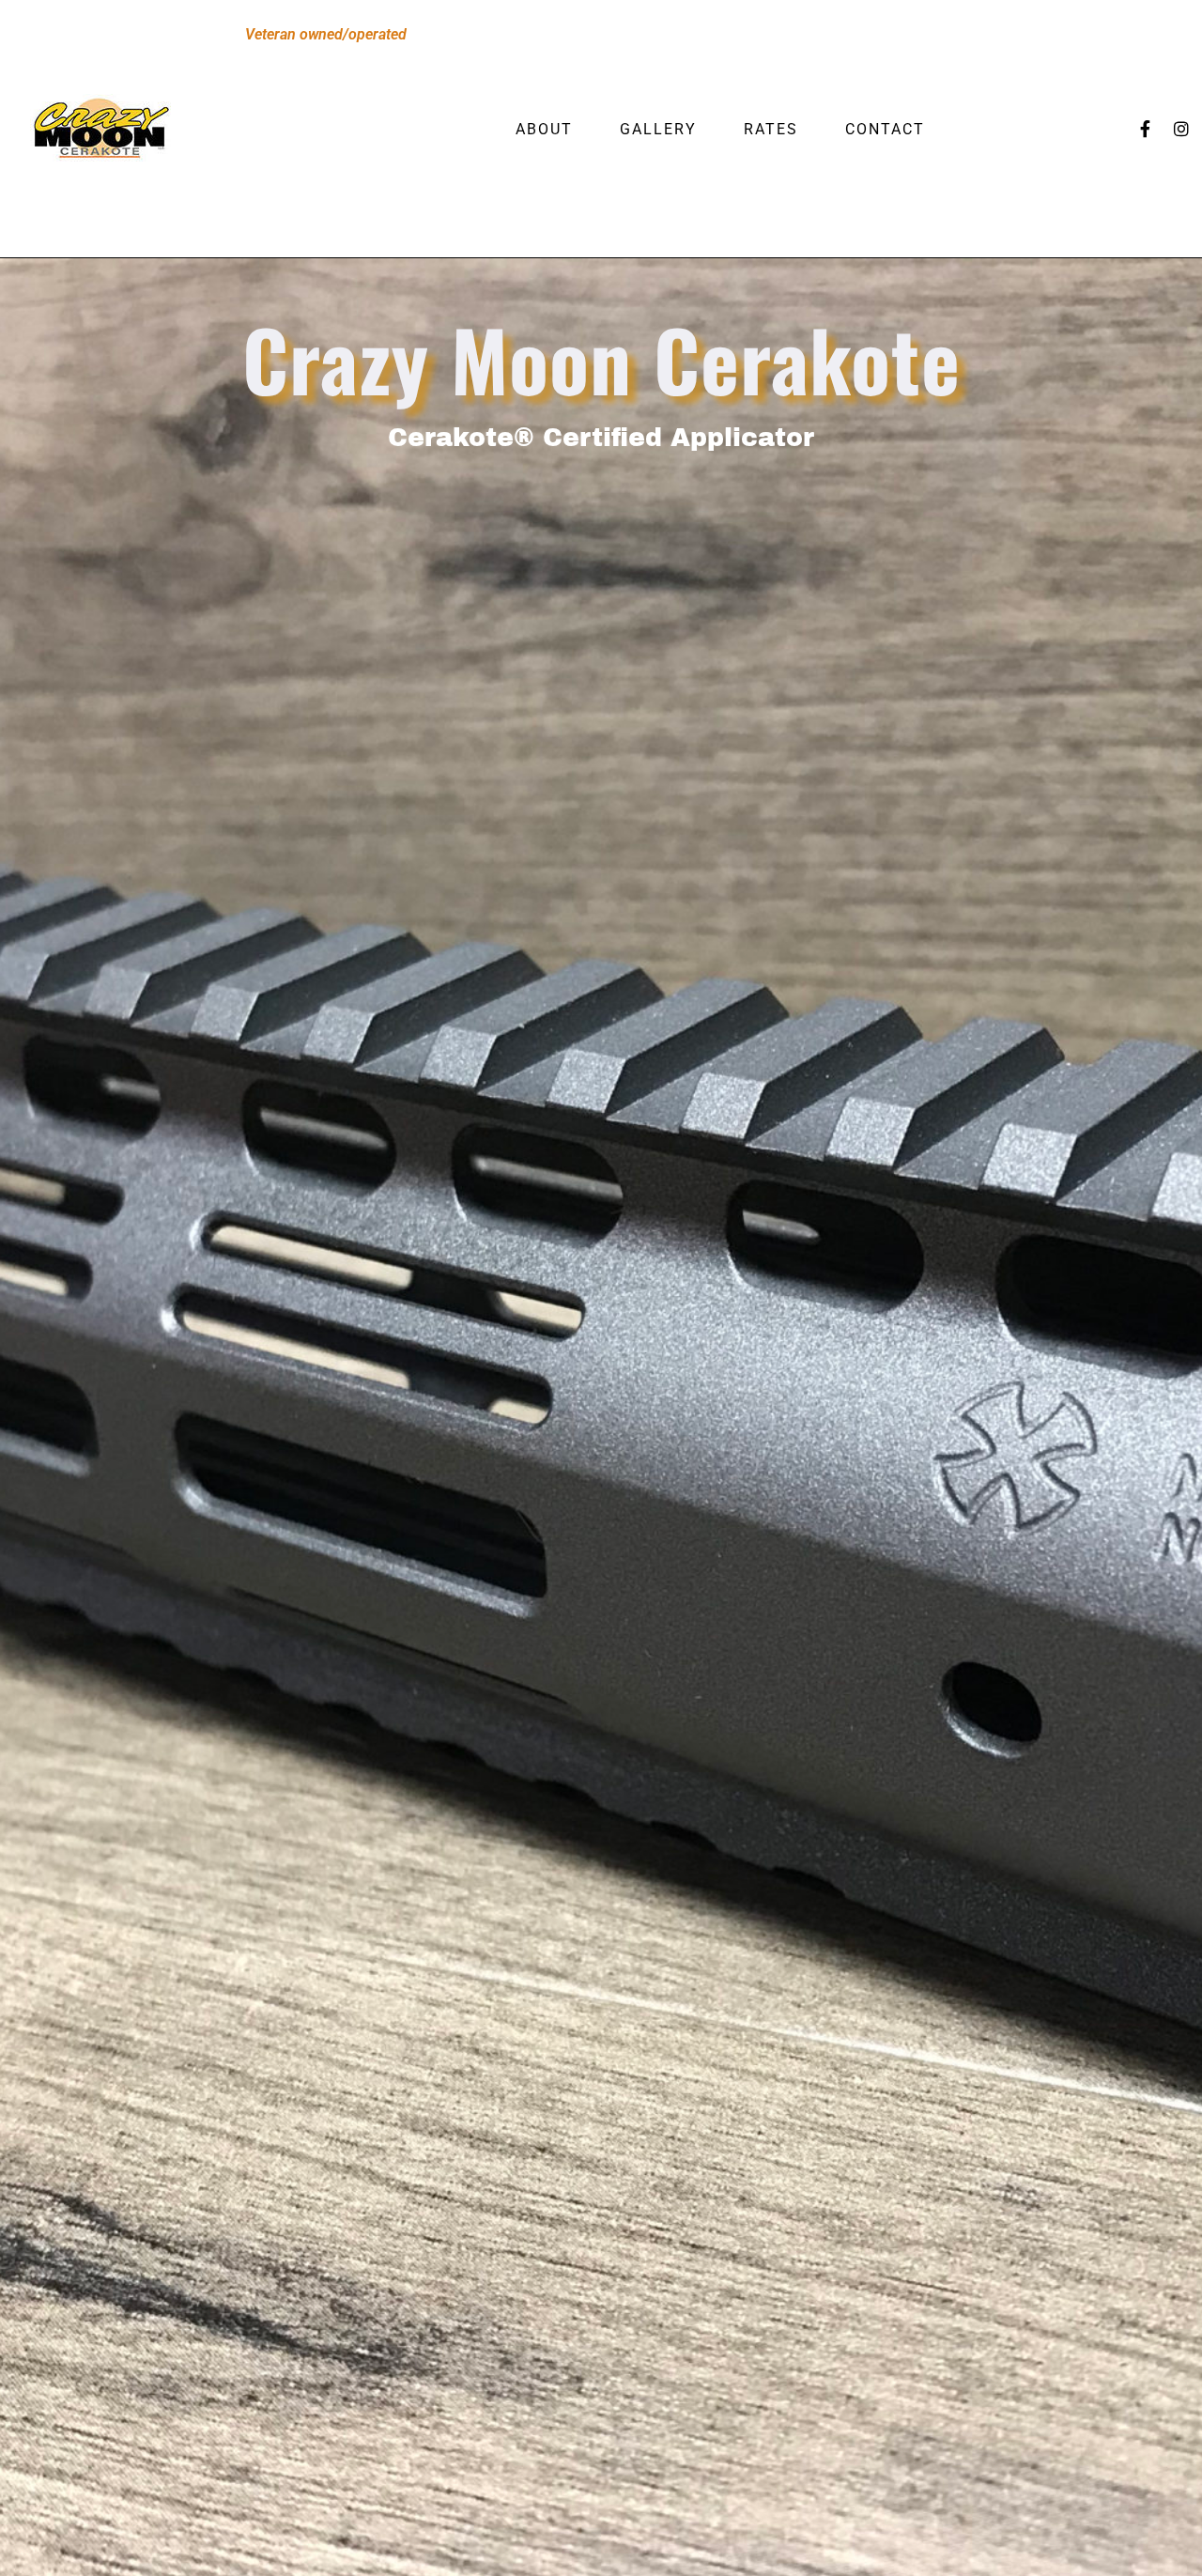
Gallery (658, 129)
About (544, 129)
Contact (885, 129)
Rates (771, 129)
